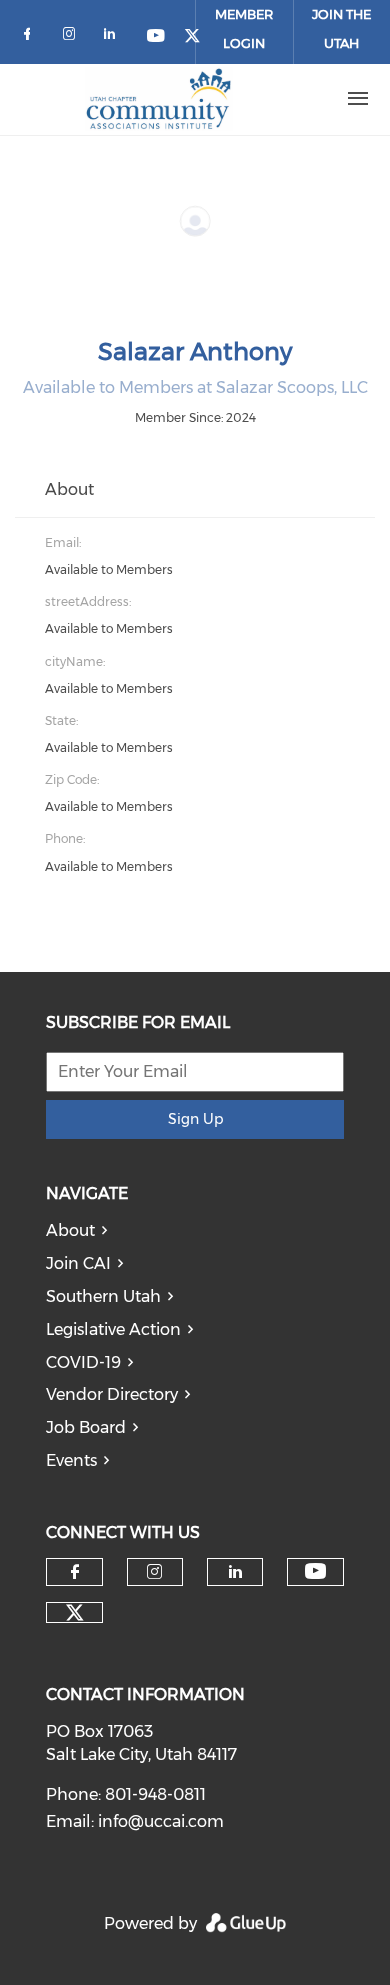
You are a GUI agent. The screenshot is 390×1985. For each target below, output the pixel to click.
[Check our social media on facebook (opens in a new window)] (31, 37)
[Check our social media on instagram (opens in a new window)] (73, 37)
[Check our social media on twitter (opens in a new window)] (75, 1613)
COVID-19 (83, 1362)
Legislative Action (113, 1329)
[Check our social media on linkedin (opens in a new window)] (115, 37)
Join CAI (78, 1263)
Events (71, 1460)
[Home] (159, 99)
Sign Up (195, 1119)
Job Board (86, 1427)
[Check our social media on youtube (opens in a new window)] (157, 37)
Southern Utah (103, 1296)
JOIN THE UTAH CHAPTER (341, 43)
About (70, 1230)
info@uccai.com (161, 1821)
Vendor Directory (112, 1394)
